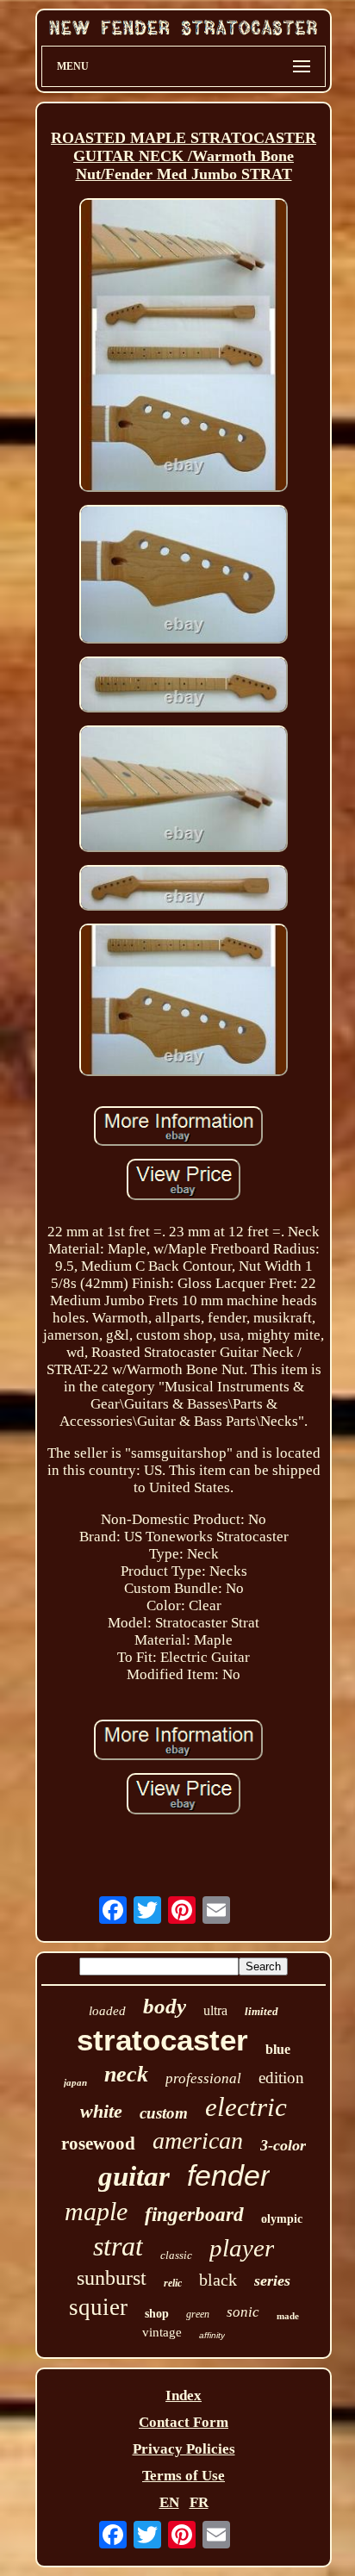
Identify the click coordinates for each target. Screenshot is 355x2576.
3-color (283, 2145)
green (198, 2314)
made (288, 2316)
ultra (215, 2010)
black (218, 2280)
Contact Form (184, 2422)
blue (278, 2049)
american (198, 2140)
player (242, 2248)
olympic (282, 2219)
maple (96, 2211)
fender (228, 2175)
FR (199, 2502)
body (165, 2006)
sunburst (112, 2278)
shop (157, 2314)
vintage (162, 2332)
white (101, 2111)
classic (176, 2255)
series (272, 2280)
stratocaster (162, 2040)
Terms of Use (184, 2476)
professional (203, 2078)
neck (126, 2074)
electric (246, 2107)
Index (184, 2396)
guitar (134, 2176)
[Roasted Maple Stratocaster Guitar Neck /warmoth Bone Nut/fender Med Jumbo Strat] (184, 347)
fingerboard (194, 2215)
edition (281, 2078)
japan (75, 2082)
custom (164, 2113)
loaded (107, 2011)
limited (262, 2011)
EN (169, 2502)
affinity (212, 2335)
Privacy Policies (184, 2449)
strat (118, 2246)
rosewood (98, 2144)
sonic (243, 2312)
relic (173, 2283)
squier (98, 2307)
